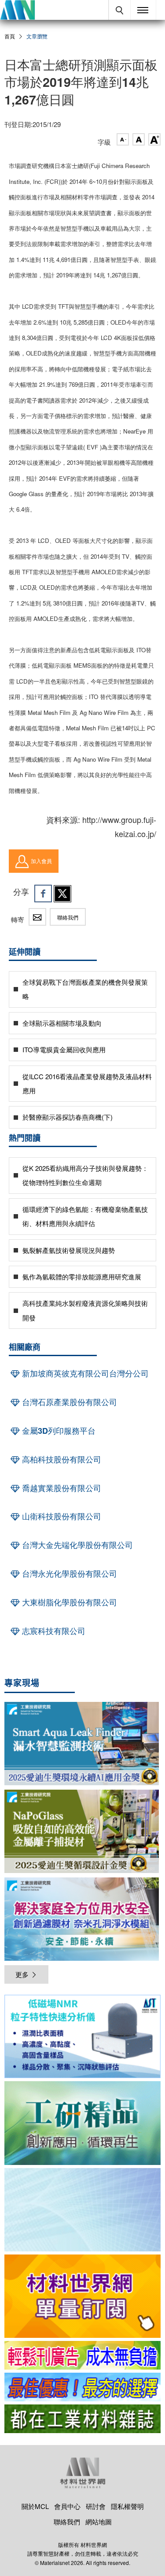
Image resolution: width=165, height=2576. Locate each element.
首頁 (10, 36)
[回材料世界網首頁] (17, 10)
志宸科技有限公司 (53, 1631)
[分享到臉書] (43, 894)
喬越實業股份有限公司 (60, 1488)
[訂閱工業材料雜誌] (82, 2419)
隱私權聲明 (127, 2506)
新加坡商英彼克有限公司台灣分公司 (84, 1373)
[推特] (62, 894)
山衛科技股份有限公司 (60, 1516)
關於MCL (35, 2506)
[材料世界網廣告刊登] (82, 2355)
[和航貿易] (82, 2036)
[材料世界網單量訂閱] (82, 2296)
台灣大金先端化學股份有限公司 (76, 1545)
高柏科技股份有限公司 (60, 1459)
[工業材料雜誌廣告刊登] (82, 2387)
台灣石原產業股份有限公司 (68, 1402)
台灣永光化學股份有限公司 (68, 1574)
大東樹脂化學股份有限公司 (68, 1602)
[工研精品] (82, 2123)
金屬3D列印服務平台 (58, 1431)
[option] (82, 2038)
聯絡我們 (68, 917)
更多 (22, 1974)
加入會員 (41, 861)
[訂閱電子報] (82, 2210)
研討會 (96, 2506)
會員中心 (67, 2506)
